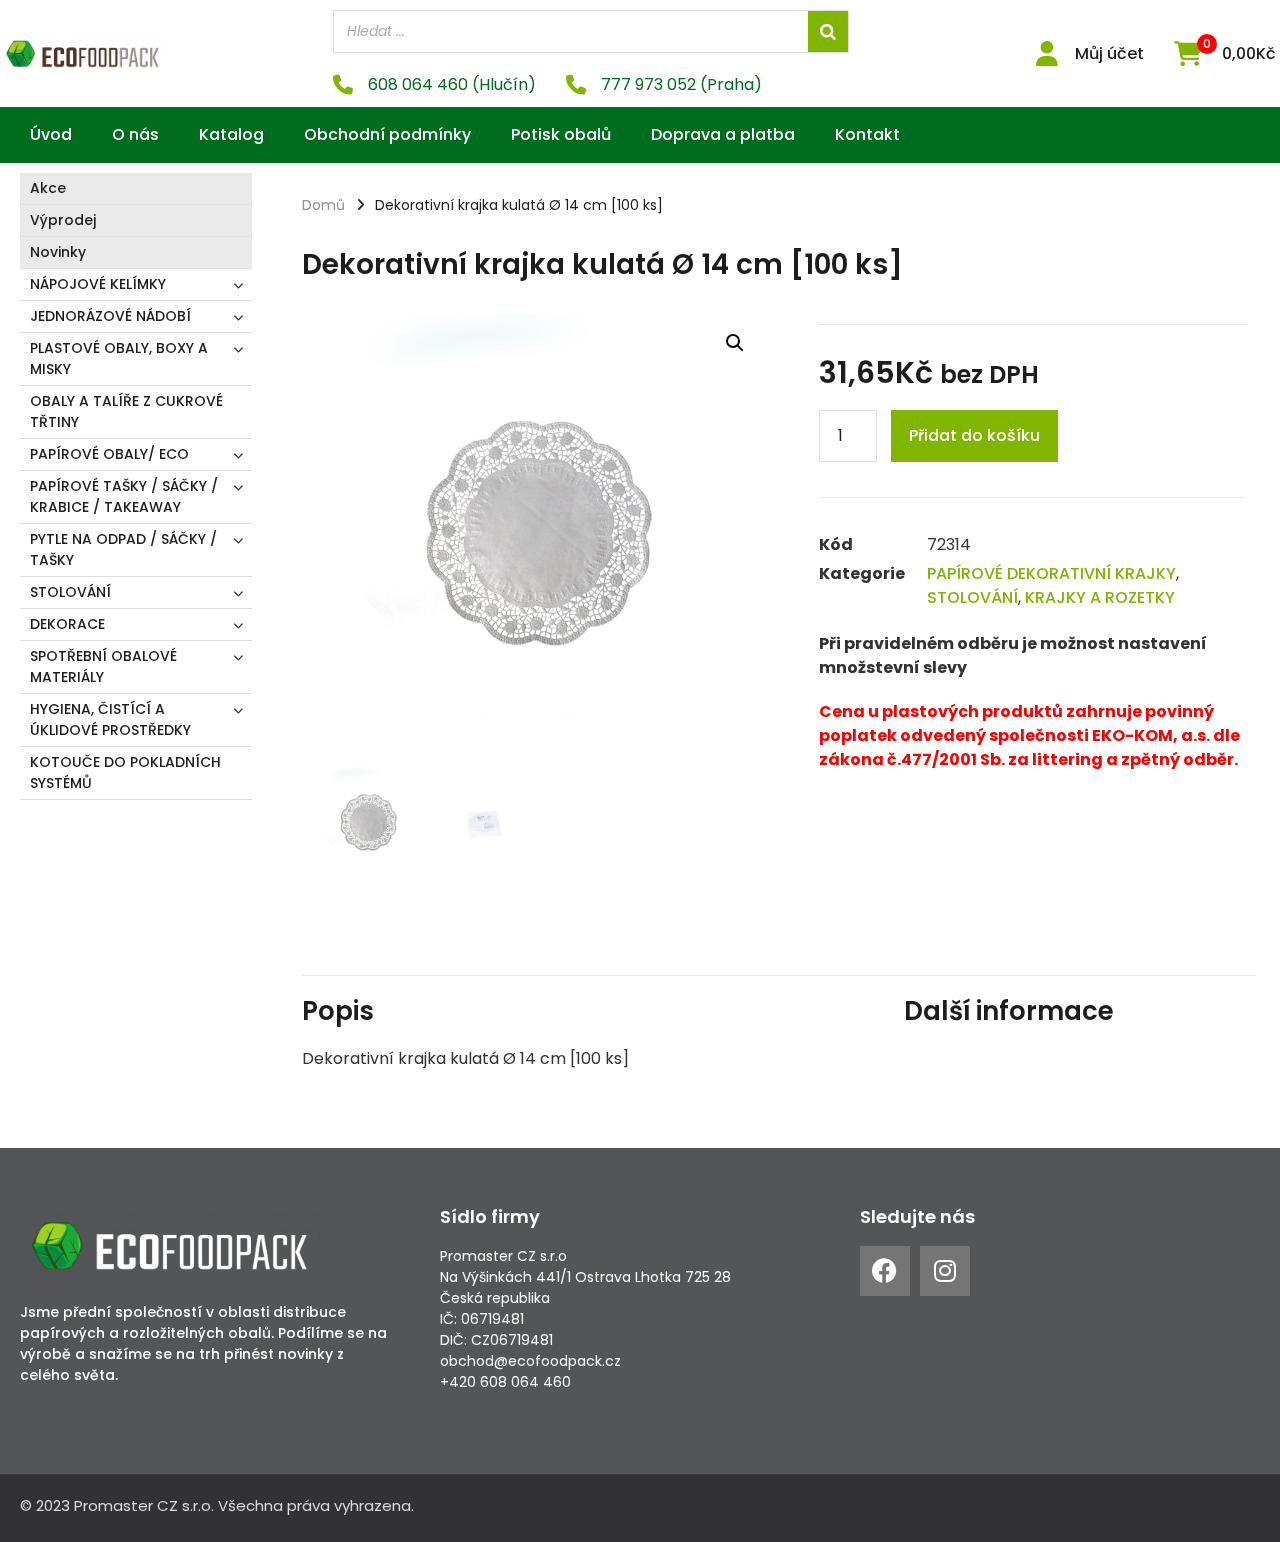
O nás (135, 134)
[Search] (828, 31)
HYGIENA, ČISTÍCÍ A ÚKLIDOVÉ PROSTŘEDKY (110, 719)
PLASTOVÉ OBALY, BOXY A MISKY (119, 358)
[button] (735, 343)
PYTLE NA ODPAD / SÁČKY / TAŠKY (123, 549)
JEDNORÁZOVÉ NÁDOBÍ (110, 316)
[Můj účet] (1047, 53)
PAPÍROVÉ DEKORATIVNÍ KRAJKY (1051, 573)
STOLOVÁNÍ (70, 592)
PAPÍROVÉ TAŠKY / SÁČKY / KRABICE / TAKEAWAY (124, 496)
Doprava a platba (723, 134)
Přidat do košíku (974, 435)
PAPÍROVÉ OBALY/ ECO (109, 454)
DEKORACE (67, 624)
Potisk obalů (561, 134)
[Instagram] (945, 1271)
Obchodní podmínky (387, 134)
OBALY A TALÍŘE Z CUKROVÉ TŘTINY (126, 411)
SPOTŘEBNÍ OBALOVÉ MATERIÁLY (103, 666)
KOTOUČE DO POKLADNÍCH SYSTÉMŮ (125, 772)
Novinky (58, 252)
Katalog (231, 134)
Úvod (51, 134)
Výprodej (63, 220)
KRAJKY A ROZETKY (1100, 597)
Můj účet (1109, 53)
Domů (323, 205)
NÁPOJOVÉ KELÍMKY (98, 284)
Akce (48, 188)
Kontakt (867, 134)
